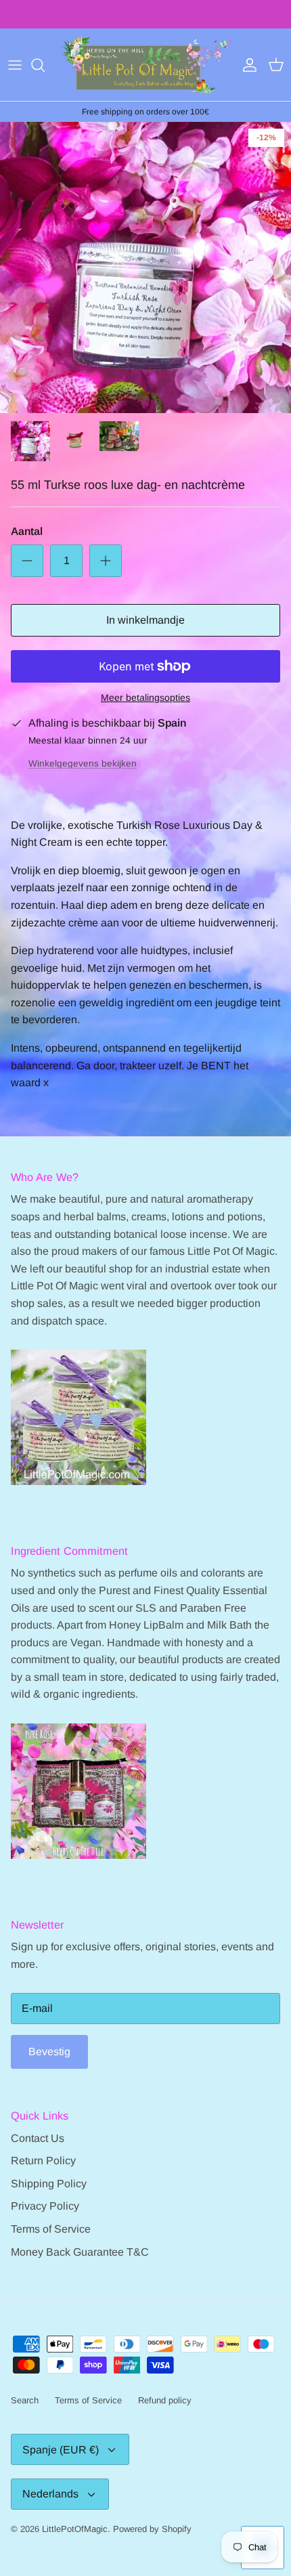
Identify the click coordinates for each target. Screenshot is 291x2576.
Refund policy (165, 2400)
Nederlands (50, 2494)
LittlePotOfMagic (75, 2529)
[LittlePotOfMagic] (145, 65)
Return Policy (43, 2161)
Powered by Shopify (152, 2529)
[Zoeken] (45, 65)
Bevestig (49, 2052)
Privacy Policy (45, 2206)
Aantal (27, 531)
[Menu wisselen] (15, 65)
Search (25, 2400)
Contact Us (38, 2138)
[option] (145, 267)
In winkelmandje (145, 620)
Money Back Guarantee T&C (80, 2252)
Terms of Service (51, 2229)
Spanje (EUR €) (61, 2450)
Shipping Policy (49, 2184)
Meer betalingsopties (145, 697)
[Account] (246, 65)
